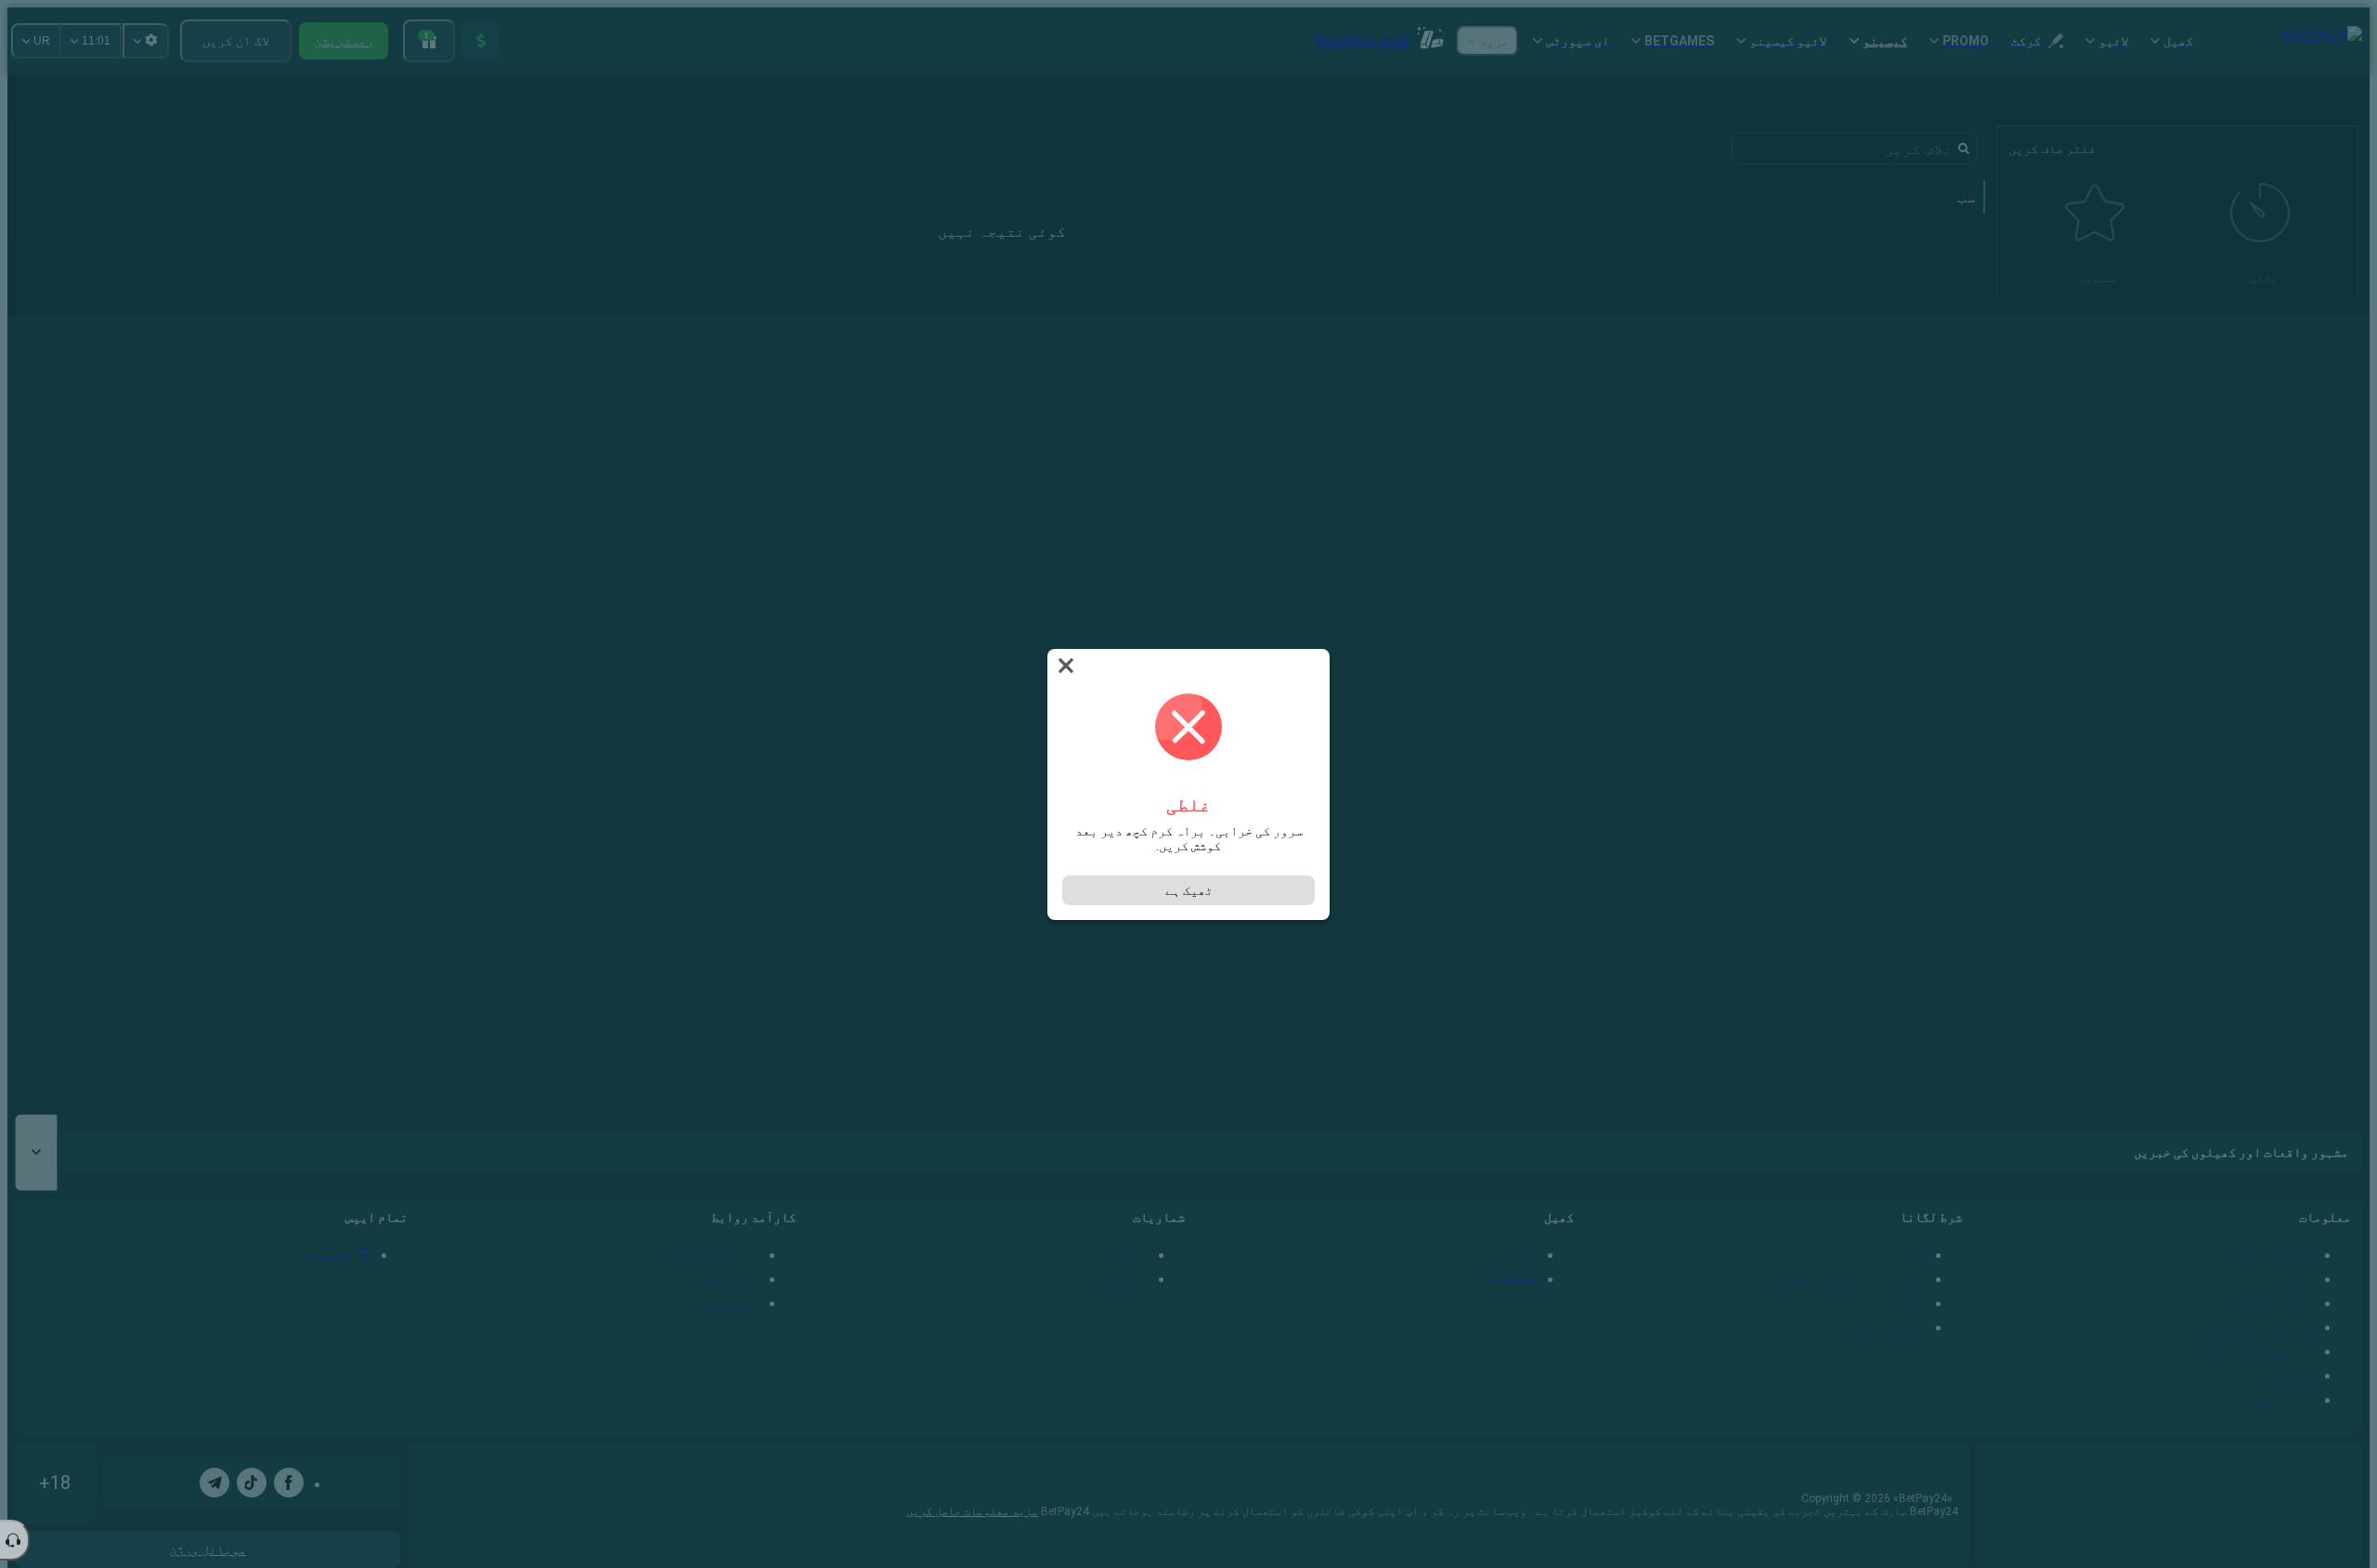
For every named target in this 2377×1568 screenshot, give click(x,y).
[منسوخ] (1064, 666)
